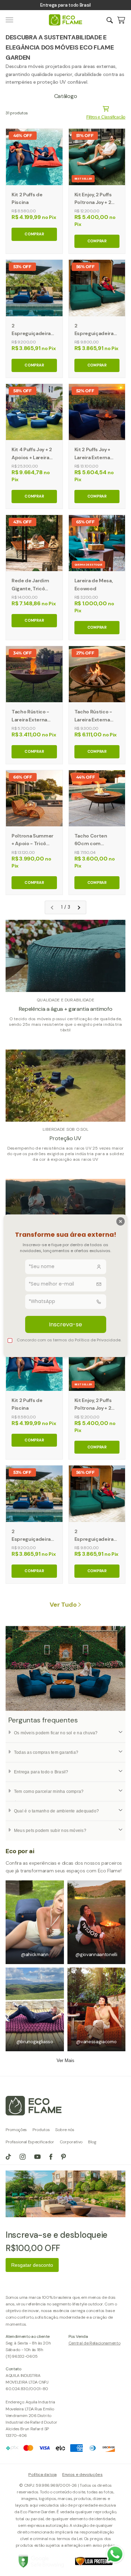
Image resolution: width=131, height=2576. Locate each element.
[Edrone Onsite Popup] (65, 1288)
